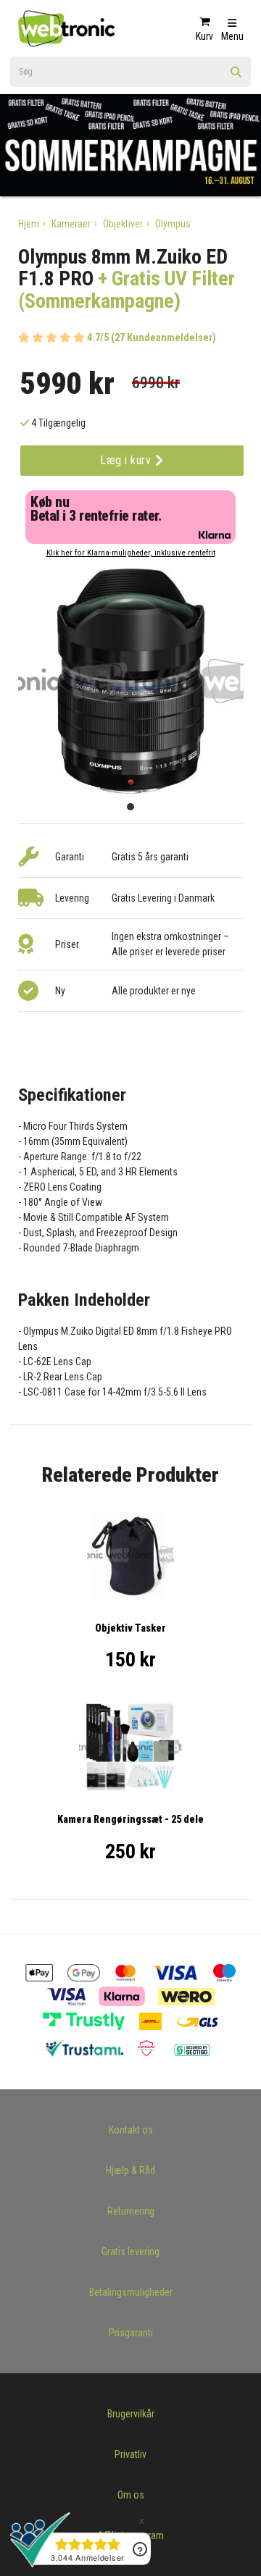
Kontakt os (131, 2130)
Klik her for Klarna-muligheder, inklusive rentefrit (131, 553)
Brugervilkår (131, 2414)
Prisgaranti (131, 2333)
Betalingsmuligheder (131, 2292)
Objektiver (123, 224)
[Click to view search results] (236, 77)
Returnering (131, 2211)
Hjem (29, 224)
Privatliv (130, 2454)
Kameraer (71, 224)
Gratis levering (130, 2252)
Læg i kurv (127, 460)
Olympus (173, 224)
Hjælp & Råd (130, 2170)
